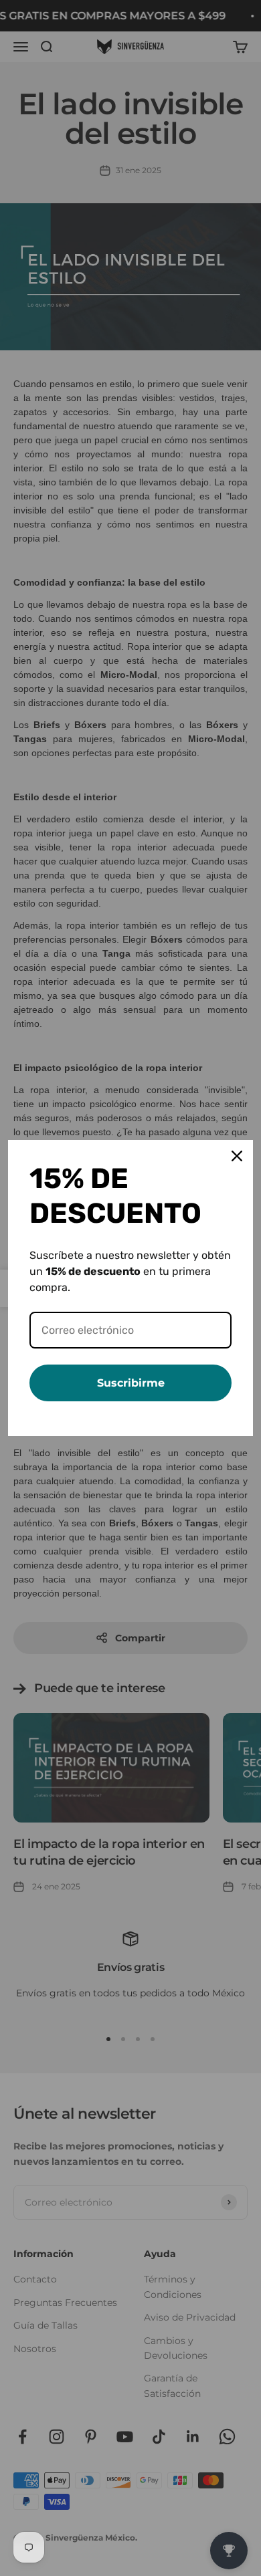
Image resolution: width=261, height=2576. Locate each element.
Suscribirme (131, 1383)
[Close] (237, 1156)
